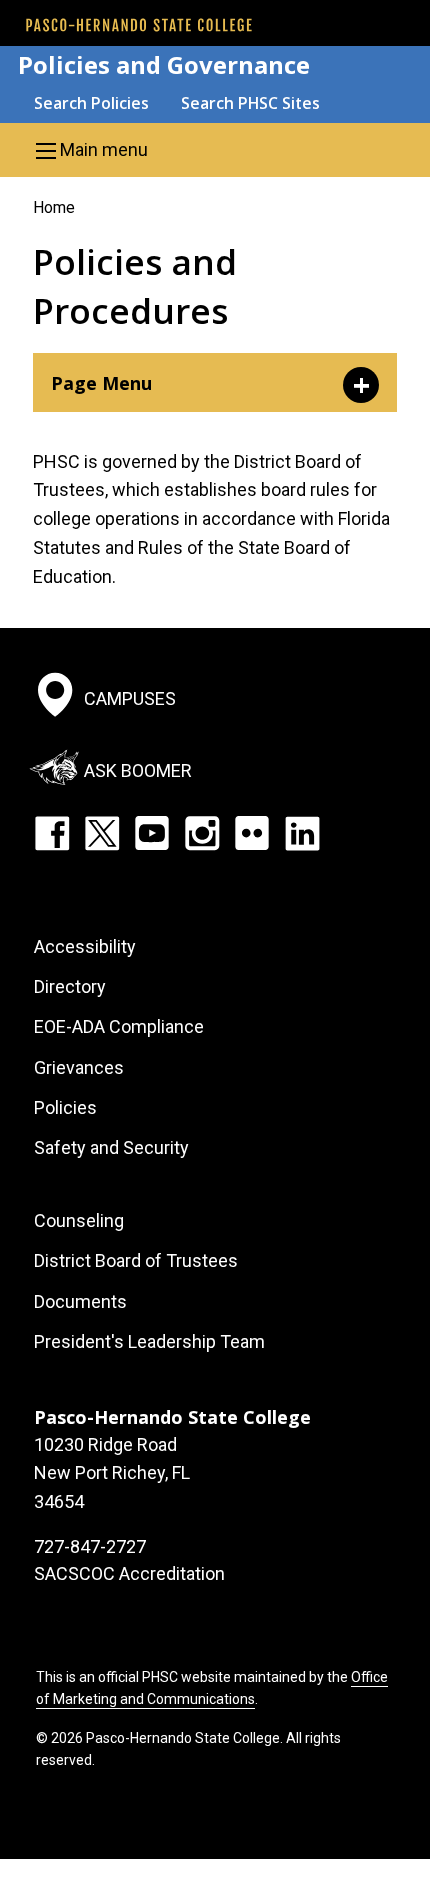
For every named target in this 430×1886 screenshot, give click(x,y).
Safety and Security (111, 1147)
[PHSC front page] (139, 25)
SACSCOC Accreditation (129, 1573)
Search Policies (91, 103)
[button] (215, 150)
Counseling (79, 1220)
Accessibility (85, 946)
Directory (70, 986)
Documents (80, 1301)
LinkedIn (302, 833)
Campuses (130, 698)
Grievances (79, 1067)
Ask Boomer (138, 770)
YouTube (152, 833)
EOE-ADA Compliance (119, 1026)
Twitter (102, 833)
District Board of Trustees (136, 1260)
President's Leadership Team (149, 1341)
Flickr (252, 833)
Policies (65, 1107)
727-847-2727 (90, 1546)
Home (54, 207)
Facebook (52, 833)
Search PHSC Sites (250, 103)
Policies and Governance (164, 64)
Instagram (202, 833)
